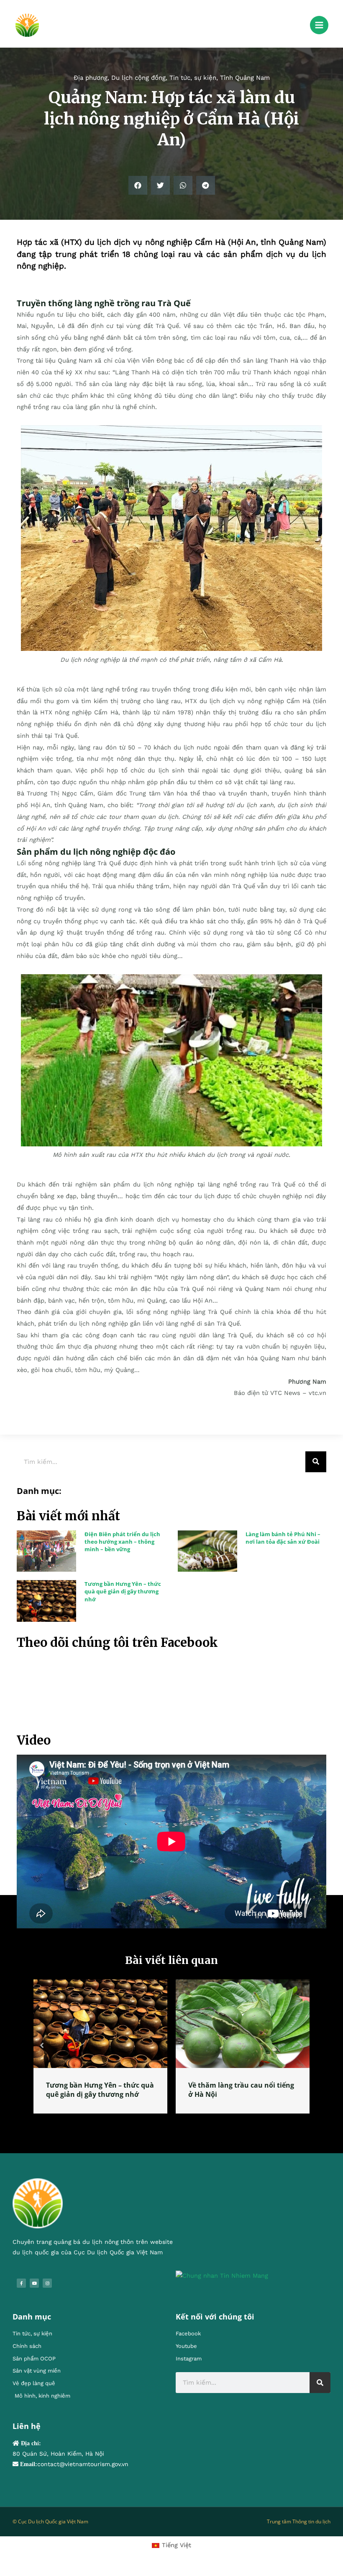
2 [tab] (176, 2132)
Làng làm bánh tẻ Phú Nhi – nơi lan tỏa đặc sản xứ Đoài (283, 1538)
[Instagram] (47, 2292)
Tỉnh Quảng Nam (245, 78)
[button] (138, 185)
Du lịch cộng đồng (138, 78)
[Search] (316, 1462)
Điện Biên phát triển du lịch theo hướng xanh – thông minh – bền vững (122, 1542)
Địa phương (91, 78)
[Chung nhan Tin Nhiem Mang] (222, 2284)
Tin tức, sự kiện (193, 78)
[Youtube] (34, 2292)
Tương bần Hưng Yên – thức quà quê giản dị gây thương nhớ (123, 1591)
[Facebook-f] (21, 2292)
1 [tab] (167, 2132)
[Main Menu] (319, 25)
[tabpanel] (100, 2051)
